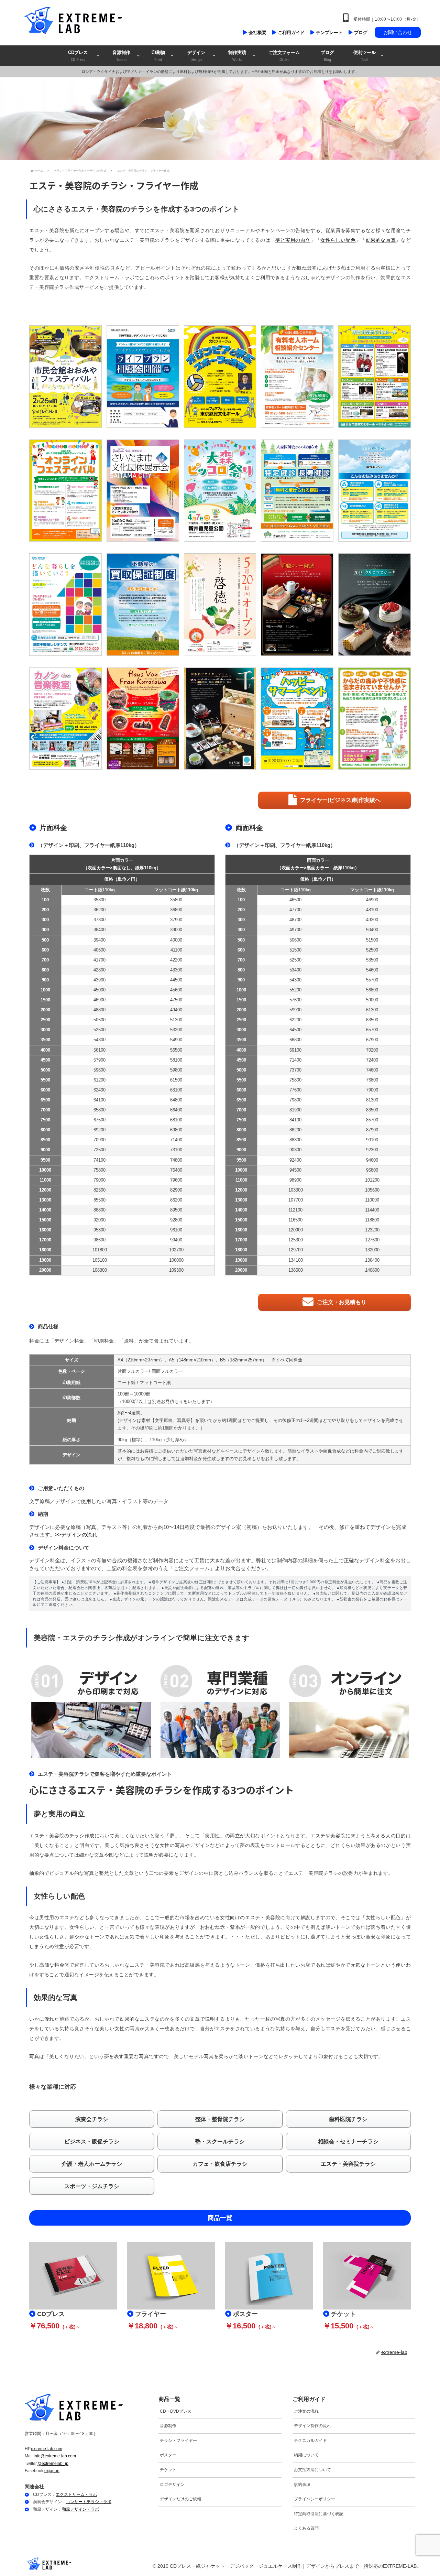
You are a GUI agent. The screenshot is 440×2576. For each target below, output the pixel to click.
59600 (100, 1070)
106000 (176, 1260)
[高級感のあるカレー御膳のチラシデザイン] (297, 604)
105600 (372, 1190)
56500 (176, 1050)
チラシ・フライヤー (178, 2441)
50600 (100, 1020)
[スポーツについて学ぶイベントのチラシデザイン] (220, 376)
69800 (176, 1130)
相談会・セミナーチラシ (348, 2142)
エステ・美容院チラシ (348, 2164)
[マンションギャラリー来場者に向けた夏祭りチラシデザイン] (297, 719)
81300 (372, 1100)
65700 (372, 1030)
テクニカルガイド (310, 2441)
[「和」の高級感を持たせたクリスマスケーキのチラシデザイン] (375, 604)
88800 (100, 1210)
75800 (100, 1170)
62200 (295, 1020)
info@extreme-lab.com (55, 2456)
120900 (296, 1230)
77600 (295, 1090)
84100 (295, 1120)
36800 (176, 910)
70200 (372, 1050)
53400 (295, 970)
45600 (176, 990)
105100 (100, 1260)
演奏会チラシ (92, 2119)
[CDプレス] (73, 2275)
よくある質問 (306, 2528)
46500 (295, 900)
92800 (176, 1220)
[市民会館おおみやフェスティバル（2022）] (65, 376)
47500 (176, 1000)
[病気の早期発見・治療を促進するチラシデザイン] (297, 491)
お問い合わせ (398, 32)
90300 (295, 1150)
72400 (372, 1060)
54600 (372, 970)
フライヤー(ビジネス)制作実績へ (340, 800)
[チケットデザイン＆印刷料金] (367, 2275)
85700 (372, 1120)
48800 (100, 1010)
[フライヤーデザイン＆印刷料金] (171, 2275)
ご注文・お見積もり (342, 1302)
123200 (372, 1230)
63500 (372, 1020)
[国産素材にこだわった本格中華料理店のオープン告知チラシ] (220, 604)
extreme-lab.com (47, 2449)
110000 (372, 1200)
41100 (176, 950)
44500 (176, 980)
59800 (176, 1070)
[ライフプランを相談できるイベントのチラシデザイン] (143, 376)
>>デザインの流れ (76, 1535)
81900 (295, 1110)
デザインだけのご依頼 (180, 2499)
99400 (176, 1240)
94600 (372, 1160)
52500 (100, 1030)
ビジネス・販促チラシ (92, 2142)
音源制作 (168, 2426)
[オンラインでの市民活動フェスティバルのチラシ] (65, 491)
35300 (100, 900)
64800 (176, 1100)
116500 (295, 1220)
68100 (176, 1120)
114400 (372, 1210)
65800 (100, 1110)
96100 (176, 1230)
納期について (306, 2455)
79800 (295, 1100)
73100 (176, 1150)
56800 (372, 990)
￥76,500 (44, 2326)
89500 (176, 1210)
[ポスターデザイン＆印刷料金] (269, 2275)
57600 (295, 1000)
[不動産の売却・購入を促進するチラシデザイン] (65, 604)
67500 (100, 1120)
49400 (176, 1010)
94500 (295, 1170)
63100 (176, 1090)
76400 (176, 1170)
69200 (100, 1130)
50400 (372, 930)
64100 (100, 1100)
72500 (100, 1150)
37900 (176, 920)
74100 (100, 1160)
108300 (100, 1270)
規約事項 (302, 2485)
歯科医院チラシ (348, 2119)
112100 (295, 1210)
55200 (295, 990)
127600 (372, 1240)
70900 (100, 1140)
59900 (295, 1010)
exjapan (52, 2471)
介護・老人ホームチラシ (92, 2164)
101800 (100, 1250)
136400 (372, 1260)
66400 (176, 1110)
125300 (296, 1240)
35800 (176, 900)
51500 (372, 940)
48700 (295, 920)
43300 (176, 970)
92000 (100, 1220)
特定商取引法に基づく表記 (319, 2514)
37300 (100, 920)
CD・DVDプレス (176, 2411)
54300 (100, 1040)
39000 (176, 930)
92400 (295, 1160)
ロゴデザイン (172, 2485)
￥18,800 (142, 2326)
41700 (100, 960)
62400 (100, 1090)
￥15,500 (338, 2326)
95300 (100, 1230)
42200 (176, 960)
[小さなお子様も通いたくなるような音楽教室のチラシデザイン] (65, 719)
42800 (100, 970)
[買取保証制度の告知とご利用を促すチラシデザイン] (143, 604)
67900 (372, 1040)
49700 (295, 930)
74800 (176, 1160)
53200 (176, 1030)
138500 (296, 1270)
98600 (100, 1240)
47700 (295, 910)
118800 (372, 1220)
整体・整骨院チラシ (220, 2119)
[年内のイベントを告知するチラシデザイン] (375, 376)
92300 (372, 1150)
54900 (176, 1040)
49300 (372, 920)
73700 (295, 1070)
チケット (168, 2470)
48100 (372, 910)
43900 (100, 980)
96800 (372, 1170)
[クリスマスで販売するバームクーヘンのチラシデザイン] (143, 719)
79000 (100, 1180)
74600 (372, 1070)
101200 (372, 1180)
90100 (372, 1140)
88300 (295, 1140)
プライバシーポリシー (315, 2499)
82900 (176, 1190)
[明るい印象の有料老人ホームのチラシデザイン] (297, 376)
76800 (372, 1080)
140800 (372, 1270)
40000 (176, 940)
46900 (100, 1000)
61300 (372, 1010)
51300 (176, 1020)
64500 (295, 1030)
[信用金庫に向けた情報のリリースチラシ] (375, 491)
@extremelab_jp (53, 2464)
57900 (100, 1060)
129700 (296, 1250)
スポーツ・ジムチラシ (92, 2186)
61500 (176, 1080)
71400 (176, 1140)
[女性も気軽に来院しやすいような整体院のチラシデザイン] (375, 719)
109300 (176, 1270)
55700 (372, 980)
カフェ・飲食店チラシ (220, 2164)
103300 (296, 1190)
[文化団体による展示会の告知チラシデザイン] (143, 491)
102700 (176, 1250)
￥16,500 (240, 2326)
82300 (100, 1190)
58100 (176, 1060)
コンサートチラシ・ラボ (89, 2502)
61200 (100, 1080)
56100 (100, 1050)
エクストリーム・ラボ (76, 2495)
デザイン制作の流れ (312, 2426)
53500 (372, 960)
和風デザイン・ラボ (80, 2509)
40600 (100, 950)
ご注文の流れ (306, 2411)
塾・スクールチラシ (220, 2142)
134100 (296, 1260)
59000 (372, 1000)
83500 (372, 1110)
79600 (176, 1180)
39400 (100, 940)
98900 (295, 1180)
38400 (100, 930)
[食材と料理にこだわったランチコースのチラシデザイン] (220, 719)
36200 (100, 910)
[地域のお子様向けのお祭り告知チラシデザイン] (220, 491)
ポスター (168, 2455)
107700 (296, 1200)
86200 (176, 1200)
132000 (372, 1250)
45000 (100, 990)
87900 (372, 1130)
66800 (295, 1040)
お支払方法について (312, 2470)
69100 (295, 1050)
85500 (100, 1200)
